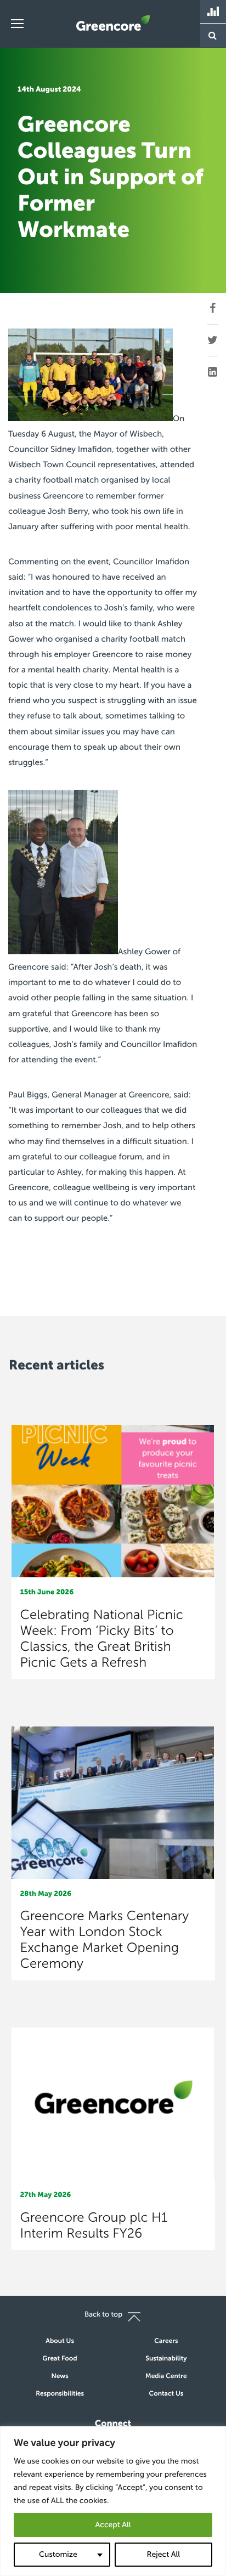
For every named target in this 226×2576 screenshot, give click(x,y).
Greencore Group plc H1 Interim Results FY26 (94, 2226)
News (60, 2376)
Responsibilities (60, 2394)
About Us (60, 2341)
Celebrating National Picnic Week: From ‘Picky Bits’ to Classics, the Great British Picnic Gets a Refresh (102, 1639)
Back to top (103, 2315)
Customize (58, 2554)
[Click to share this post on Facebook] (213, 309)
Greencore (113, 23)
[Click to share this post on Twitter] (213, 341)
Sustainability (166, 2359)
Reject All (163, 2554)
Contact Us (166, 2394)
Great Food (60, 2359)
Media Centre (166, 2376)
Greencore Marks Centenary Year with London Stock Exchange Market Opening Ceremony (105, 1940)
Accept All (113, 2525)
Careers (166, 2341)
